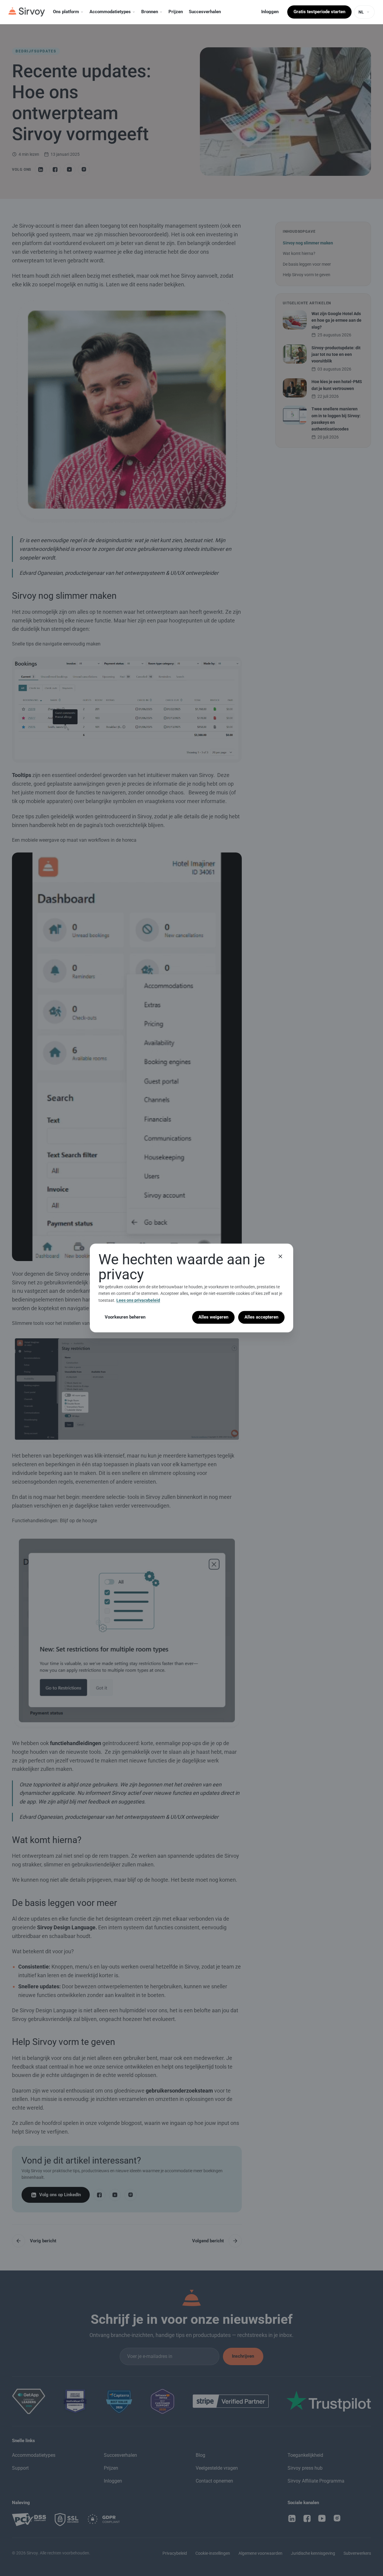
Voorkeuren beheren (125, 1317)
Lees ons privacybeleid (138, 1300)
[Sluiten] (280, 1256)
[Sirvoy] (27, 12)
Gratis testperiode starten (319, 12)
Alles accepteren (261, 1317)
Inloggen (270, 12)
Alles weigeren (213, 1317)
